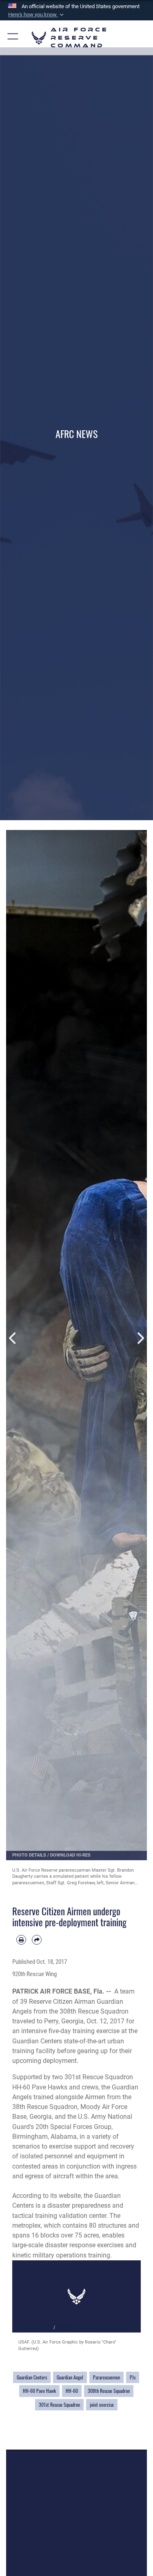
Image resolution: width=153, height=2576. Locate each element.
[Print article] (21, 1940)
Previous (13, 1338)
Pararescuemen (106, 2377)
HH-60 (72, 2391)
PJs (133, 2377)
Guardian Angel (70, 2377)
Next (140, 1338)
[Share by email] (37, 1940)
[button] (37, 15)
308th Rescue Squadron (109, 2391)
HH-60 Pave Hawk (39, 2391)
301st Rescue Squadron (59, 2405)
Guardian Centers (32, 2377)
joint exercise (102, 2405)
